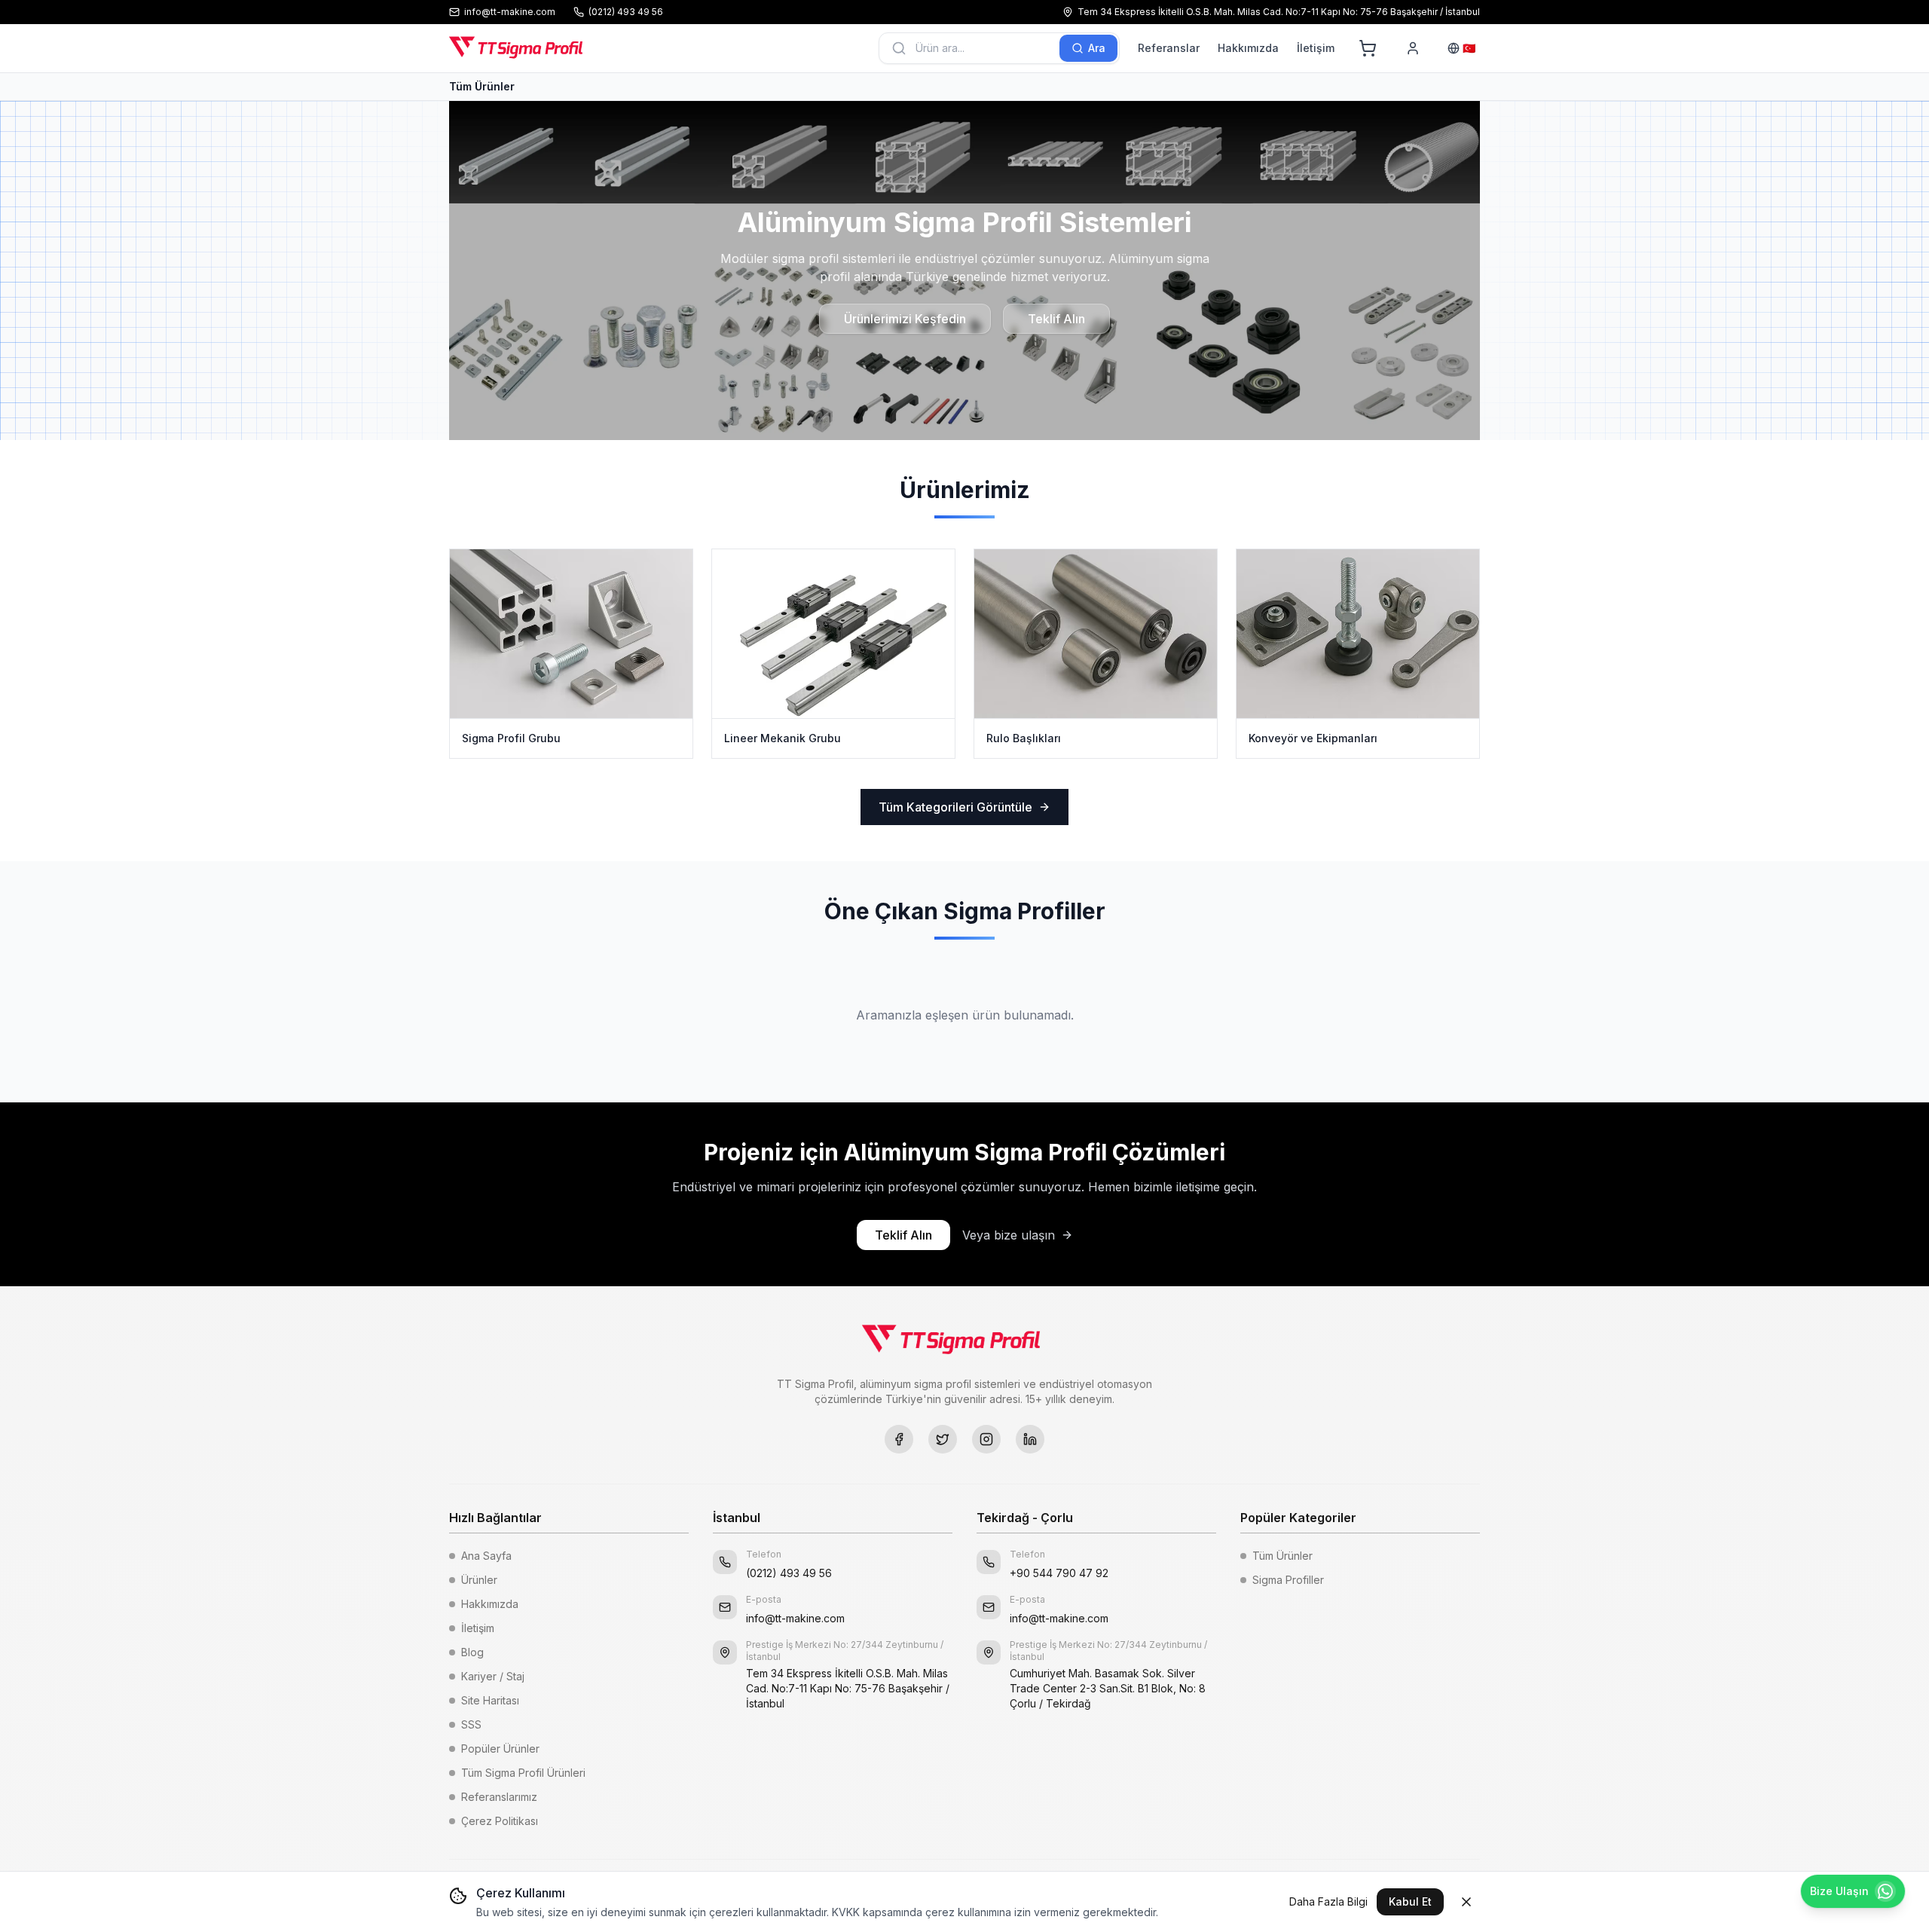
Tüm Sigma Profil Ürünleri (523, 1773)
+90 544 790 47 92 (1059, 1573)
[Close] (1466, 1902)
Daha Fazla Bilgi (1328, 1901)
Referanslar (1169, 48)
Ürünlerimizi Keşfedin (905, 319)
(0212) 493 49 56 (789, 1573)
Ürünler (479, 1580)
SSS (471, 1724)
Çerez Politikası (500, 1821)
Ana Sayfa (486, 1556)
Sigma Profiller (1288, 1580)
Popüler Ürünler (500, 1749)
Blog (472, 1652)
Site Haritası (490, 1700)
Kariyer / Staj (493, 1676)
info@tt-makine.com (795, 1618)
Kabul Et (1410, 1901)
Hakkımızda (1248, 48)
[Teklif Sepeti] (1368, 48)
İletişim (1316, 48)
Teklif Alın (1056, 319)
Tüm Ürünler (482, 86)
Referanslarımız (499, 1797)
